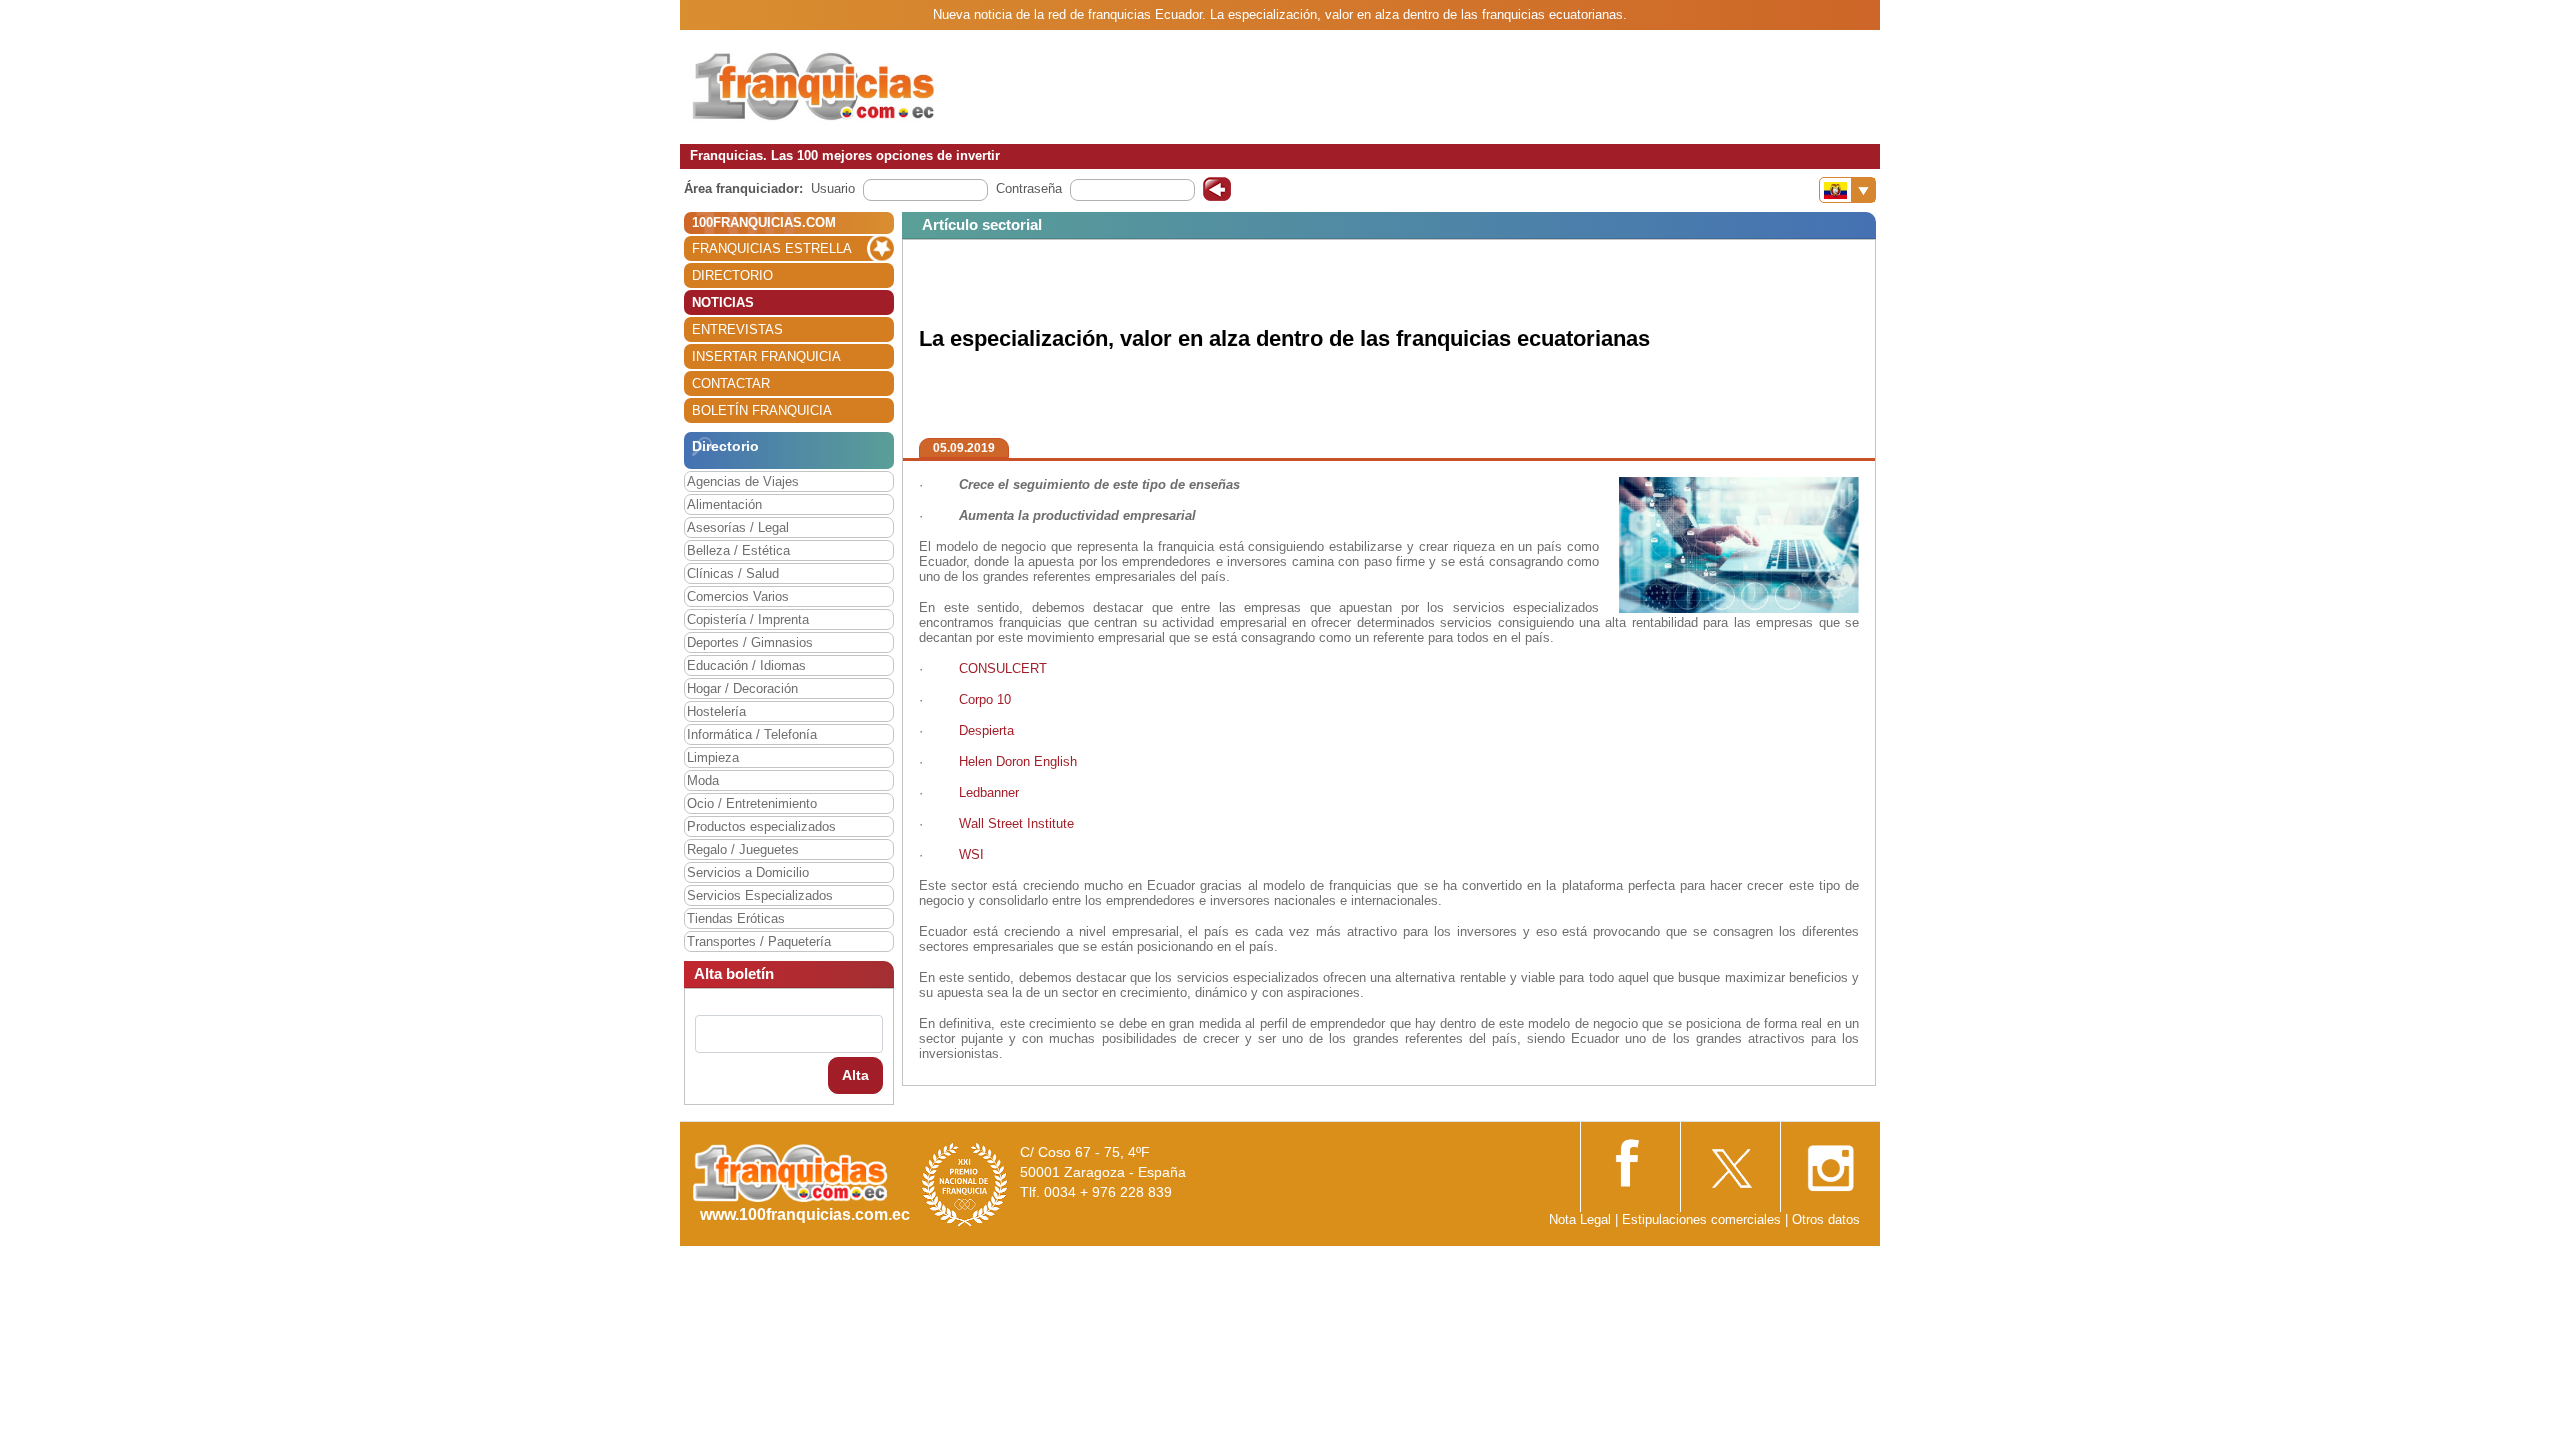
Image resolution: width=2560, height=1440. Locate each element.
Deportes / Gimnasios (750, 642)
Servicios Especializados (760, 895)
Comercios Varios (738, 596)
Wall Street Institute (1016, 823)
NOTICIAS (723, 302)
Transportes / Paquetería (759, 941)
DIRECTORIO (732, 275)
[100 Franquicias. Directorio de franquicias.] (815, 86)
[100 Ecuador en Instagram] (1830, 1162)
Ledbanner (989, 792)
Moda (703, 780)
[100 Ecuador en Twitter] (1730, 1162)
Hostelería (716, 711)
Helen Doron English (1018, 761)
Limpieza (713, 757)
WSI (971, 854)
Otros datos (1826, 1219)
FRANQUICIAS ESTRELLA (772, 248)
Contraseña (1029, 188)
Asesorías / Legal (738, 527)
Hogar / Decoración (742, 688)
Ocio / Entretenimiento (752, 803)
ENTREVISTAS (737, 329)
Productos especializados (761, 826)
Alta (855, 1075)
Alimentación (724, 504)
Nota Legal (1580, 1219)
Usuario (833, 188)
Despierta (986, 730)
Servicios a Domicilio (748, 872)
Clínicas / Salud (733, 573)
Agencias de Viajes (743, 481)
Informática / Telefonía (752, 734)
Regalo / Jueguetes (743, 849)
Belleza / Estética (738, 550)
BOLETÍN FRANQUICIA (762, 410)
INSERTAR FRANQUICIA (766, 356)
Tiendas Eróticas (736, 918)
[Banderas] (1847, 190)
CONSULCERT (1005, 668)
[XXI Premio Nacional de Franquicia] (965, 1183)
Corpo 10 (987, 699)
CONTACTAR (731, 383)
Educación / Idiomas (746, 665)
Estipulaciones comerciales (1703, 1219)
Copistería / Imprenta (748, 619)
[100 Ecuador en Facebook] (1630, 1161)
